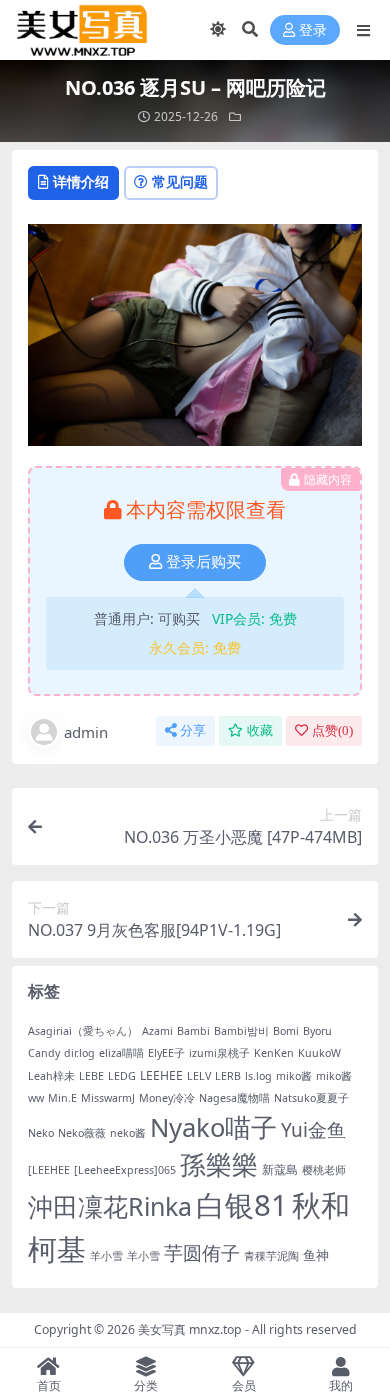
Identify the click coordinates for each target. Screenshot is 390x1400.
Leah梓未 (51, 1076)
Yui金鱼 (313, 1130)
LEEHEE (161, 1075)
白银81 (242, 1205)
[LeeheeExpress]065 (125, 1170)
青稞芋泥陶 (271, 1256)
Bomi (286, 1031)
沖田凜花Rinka (110, 1206)
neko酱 (128, 1133)
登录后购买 (203, 562)
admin (86, 732)
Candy (44, 1053)
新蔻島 (280, 1169)
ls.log (258, 1076)
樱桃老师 (324, 1170)
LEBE (91, 1076)
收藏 (260, 730)
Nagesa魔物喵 (234, 1098)
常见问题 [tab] (180, 181)
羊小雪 (106, 1256)
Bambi (193, 1031)
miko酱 (294, 1076)
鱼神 (316, 1255)
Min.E (62, 1098)
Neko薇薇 (82, 1133)
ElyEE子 (166, 1053)
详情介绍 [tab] (81, 181)
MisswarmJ (108, 1098)
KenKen (274, 1053)
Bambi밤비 (241, 1031)
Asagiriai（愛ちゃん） (83, 1031)
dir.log (79, 1053)
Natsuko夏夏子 (311, 1098)
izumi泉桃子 (219, 1053)
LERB (228, 1076)
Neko (41, 1133)
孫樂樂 (219, 1164)
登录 (313, 30)
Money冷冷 (167, 1098)
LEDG (122, 1076)
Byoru (317, 1031)
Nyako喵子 (213, 1127)
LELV (199, 1076)
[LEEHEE (49, 1170)
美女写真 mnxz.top (190, 1329)
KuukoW (319, 1053)
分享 (193, 730)
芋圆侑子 (202, 1253)
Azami (157, 1031)
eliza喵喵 (121, 1053)
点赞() (332, 730)
